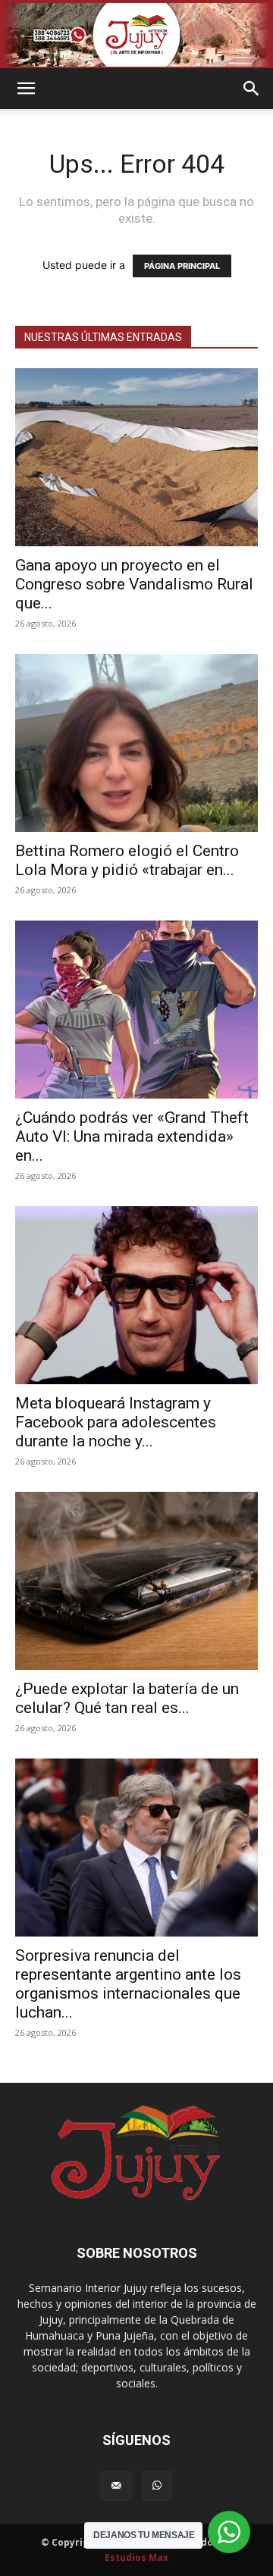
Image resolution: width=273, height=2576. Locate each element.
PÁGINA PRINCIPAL (182, 266)
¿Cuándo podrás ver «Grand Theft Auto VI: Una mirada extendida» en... (132, 1136)
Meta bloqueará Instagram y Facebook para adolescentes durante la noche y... (116, 1422)
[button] (26, 89)
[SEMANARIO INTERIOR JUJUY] (136, 35)
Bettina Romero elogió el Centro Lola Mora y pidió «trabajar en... (127, 860)
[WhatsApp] (157, 2486)
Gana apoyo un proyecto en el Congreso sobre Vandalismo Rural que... (134, 584)
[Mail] (116, 2486)
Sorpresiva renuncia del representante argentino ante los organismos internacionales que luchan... (128, 1984)
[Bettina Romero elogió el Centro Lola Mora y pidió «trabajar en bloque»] (136, 743)
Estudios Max (136, 2557)
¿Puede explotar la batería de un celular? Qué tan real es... (127, 1698)
